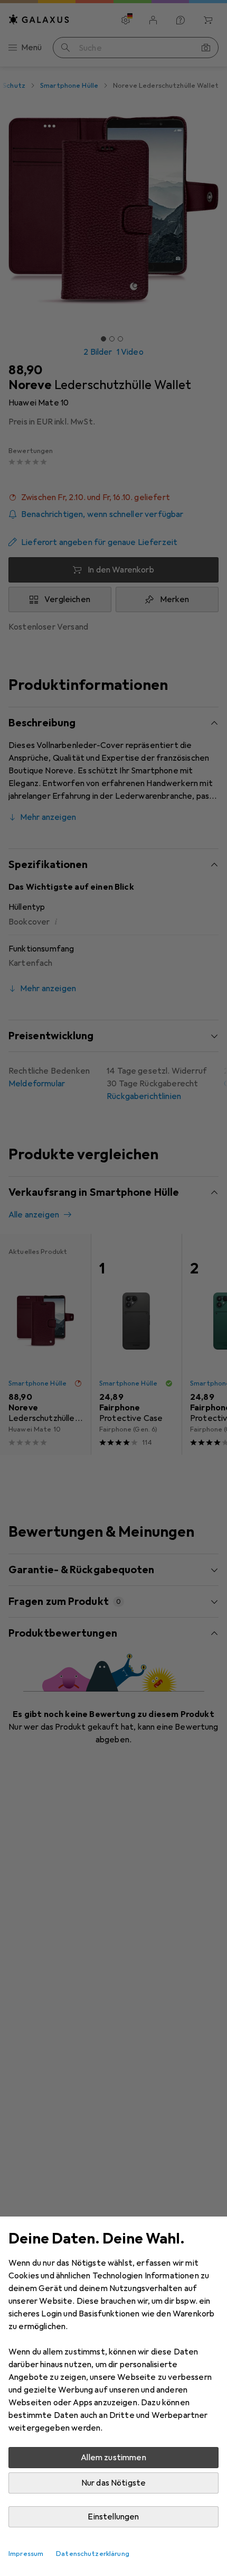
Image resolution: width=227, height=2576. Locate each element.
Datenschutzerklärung (93, 2554)
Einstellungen (113, 2517)
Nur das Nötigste (114, 2483)
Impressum (26, 2554)
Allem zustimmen (113, 2458)
